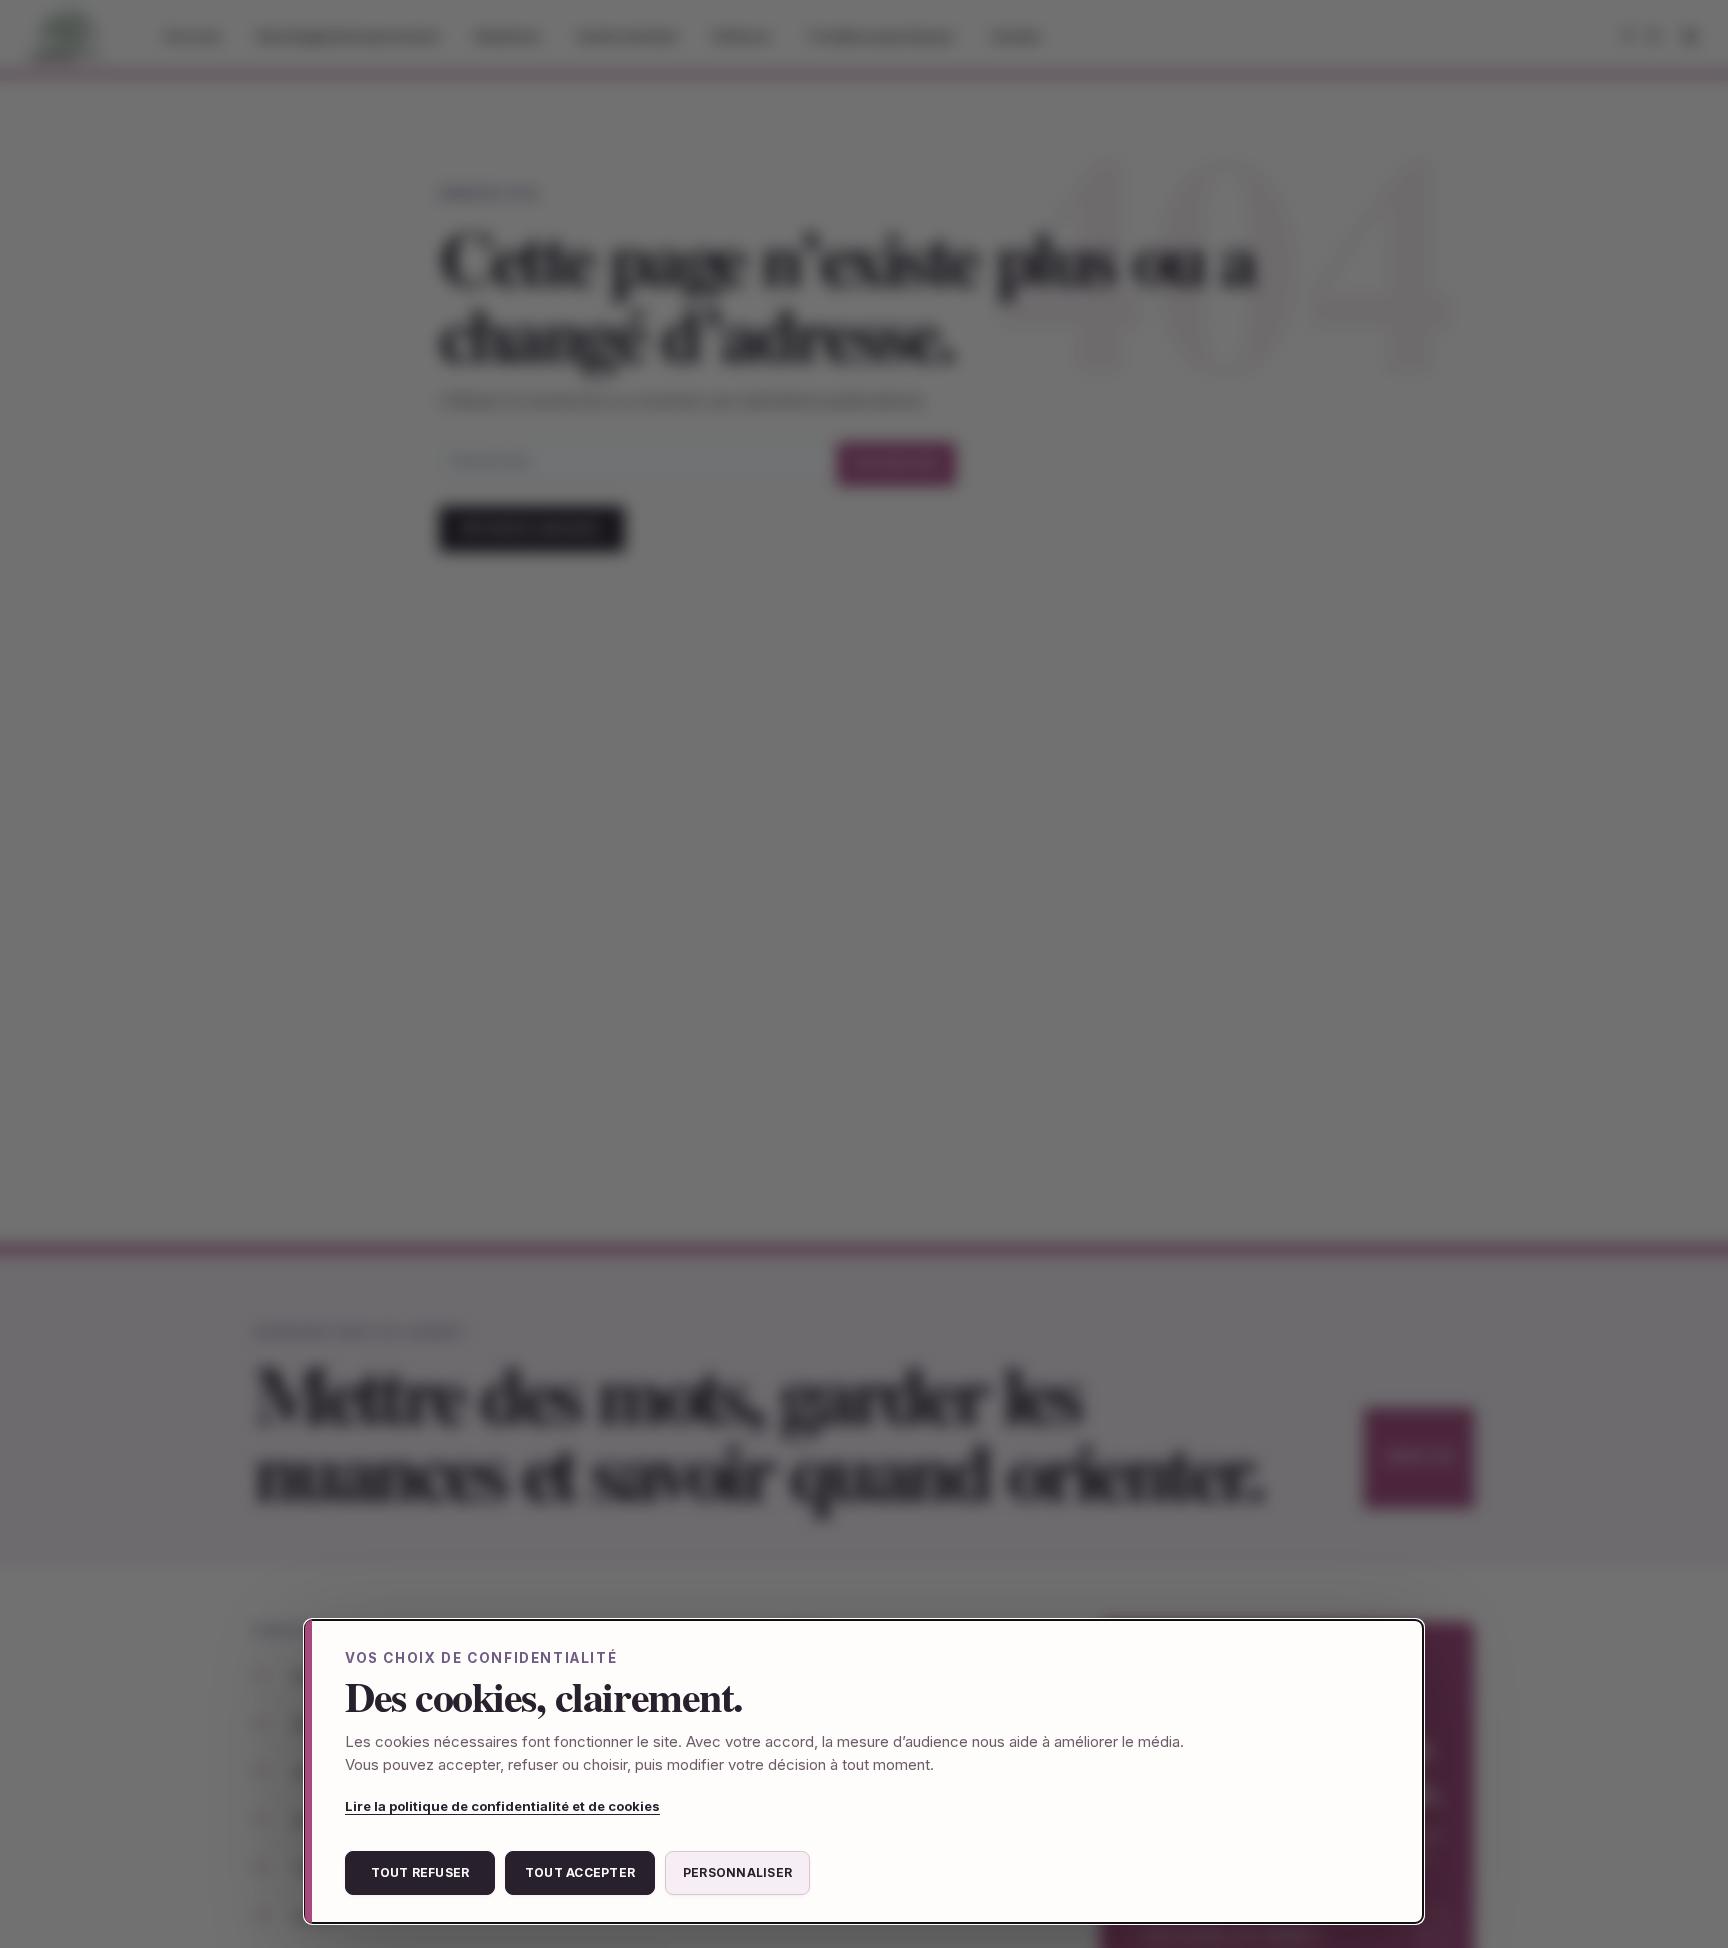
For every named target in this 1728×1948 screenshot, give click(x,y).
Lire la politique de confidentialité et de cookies (502, 1806)
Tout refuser (420, 1872)
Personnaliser (737, 1872)
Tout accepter (580, 1872)
